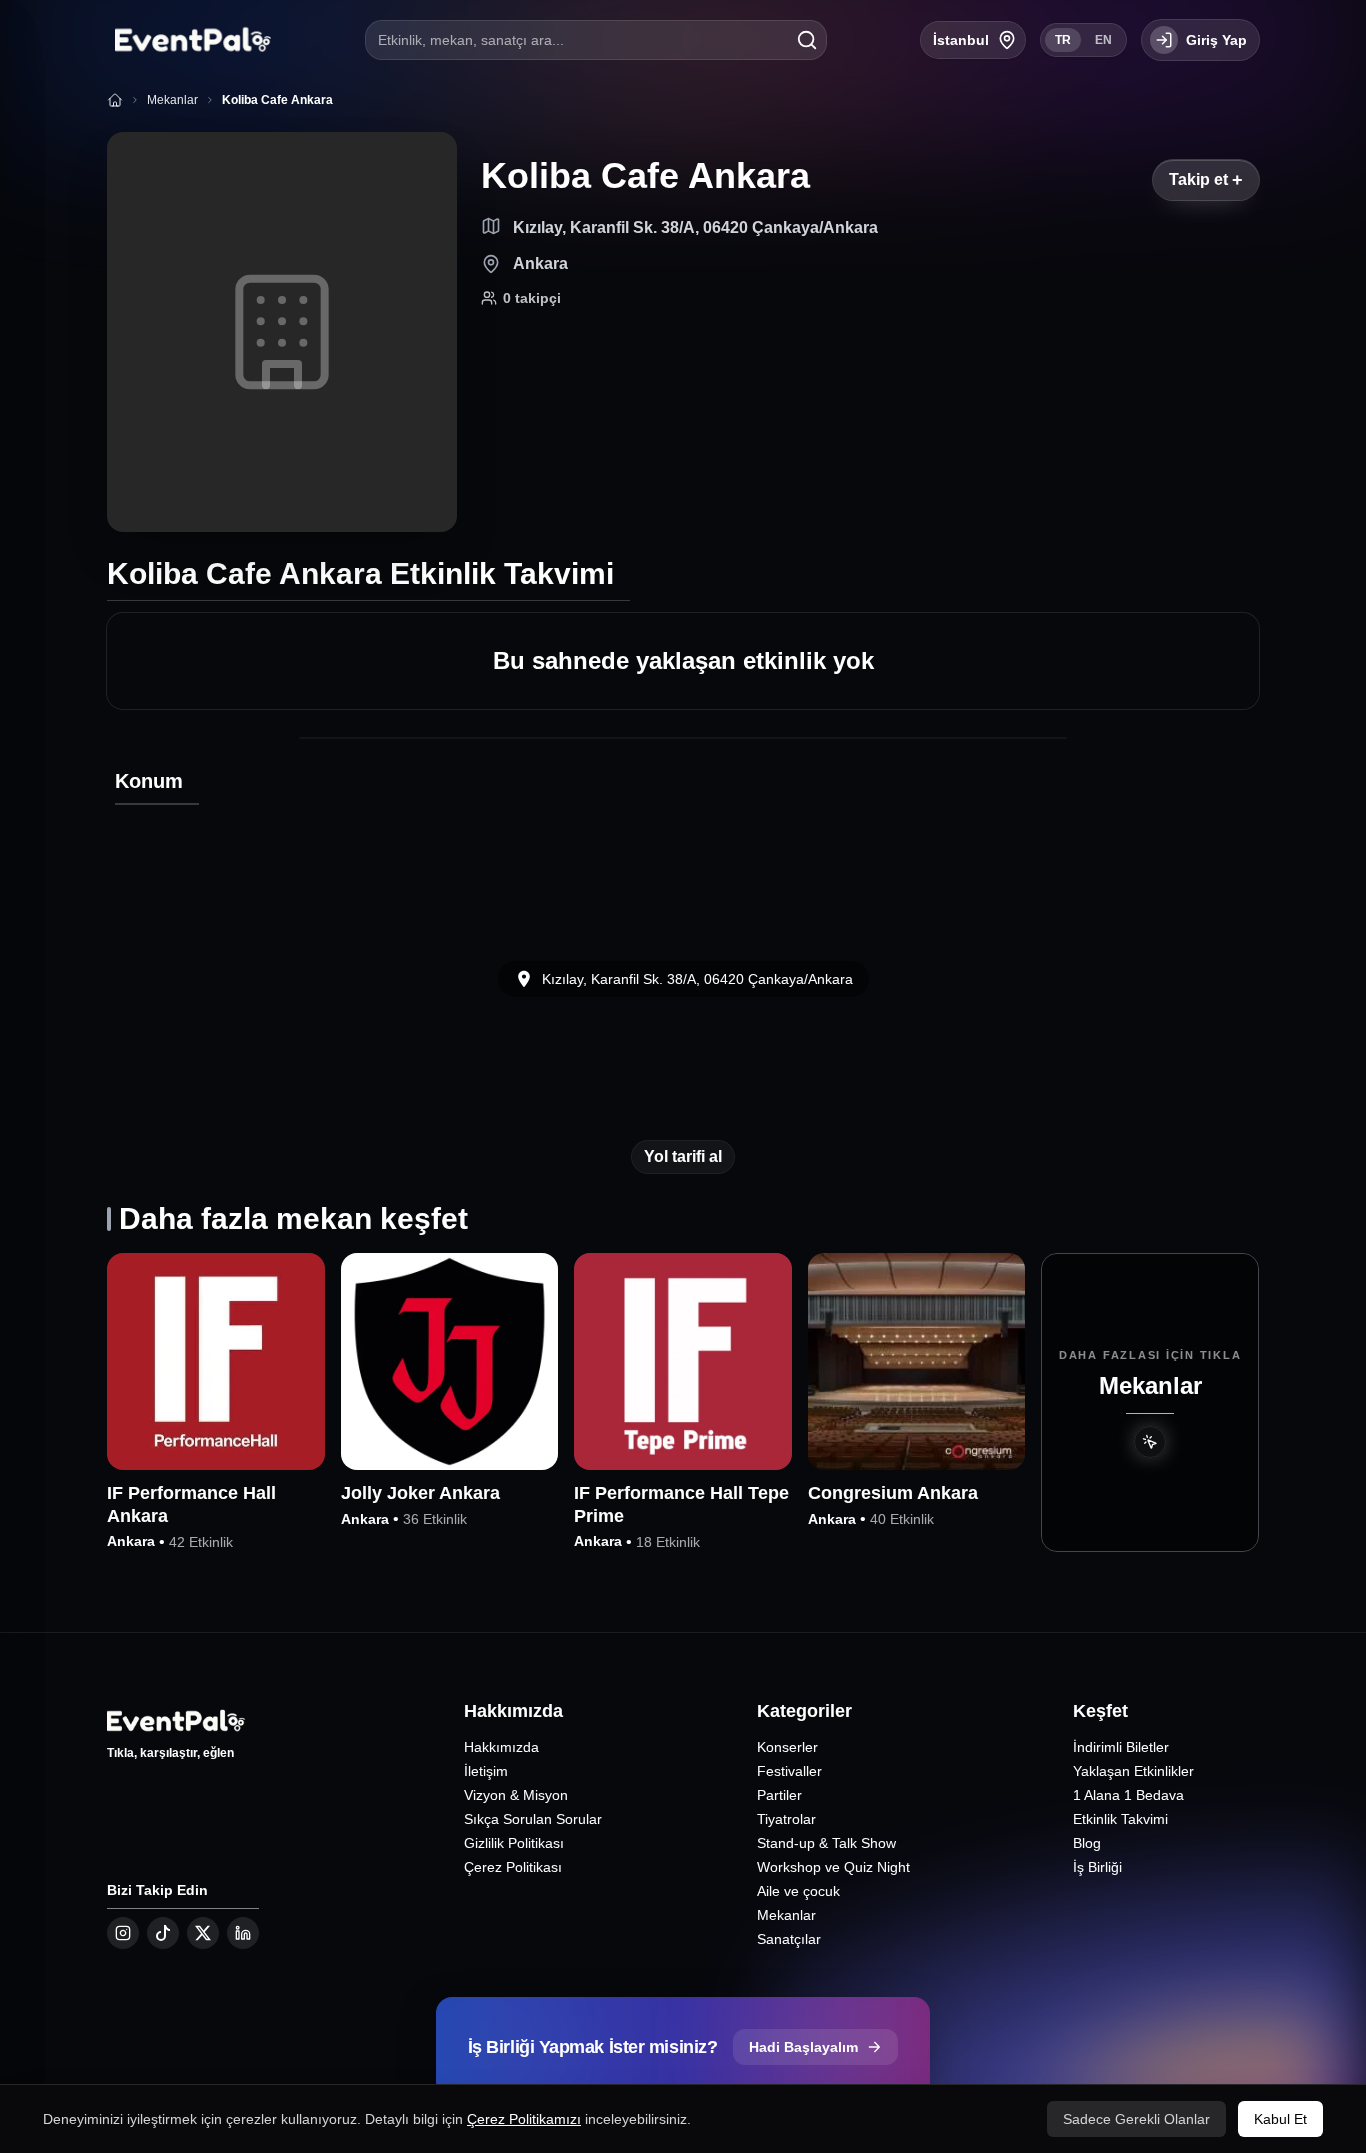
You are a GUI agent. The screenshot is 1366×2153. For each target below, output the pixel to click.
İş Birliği (1097, 1867)
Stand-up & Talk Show (826, 1843)
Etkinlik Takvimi (1120, 1819)
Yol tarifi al (683, 1156)
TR (1063, 40)
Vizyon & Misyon (516, 1795)
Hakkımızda (501, 1747)
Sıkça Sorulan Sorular (533, 1819)
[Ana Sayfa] (115, 100)
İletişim (486, 1771)
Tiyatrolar (786, 1819)
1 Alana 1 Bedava (1128, 1795)
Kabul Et (1280, 2119)
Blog (1087, 1843)
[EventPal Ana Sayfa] (189, 40)
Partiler (779, 1795)
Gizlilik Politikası (514, 1843)
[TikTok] (163, 1933)
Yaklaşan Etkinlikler (1133, 1771)
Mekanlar (786, 1915)
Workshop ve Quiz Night (833, 1867)
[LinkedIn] (243, 1933)
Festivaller (789, 1771)
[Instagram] (123, 1933)
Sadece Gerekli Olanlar (1136, 2119)
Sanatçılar (789, 1939)
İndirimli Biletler (1121, 1747)
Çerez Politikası (513, 1867)
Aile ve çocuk (798, 1891)
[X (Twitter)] (203, 1933)
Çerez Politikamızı (524, 2119)
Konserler (787, 1747)
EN (1103, 40)
